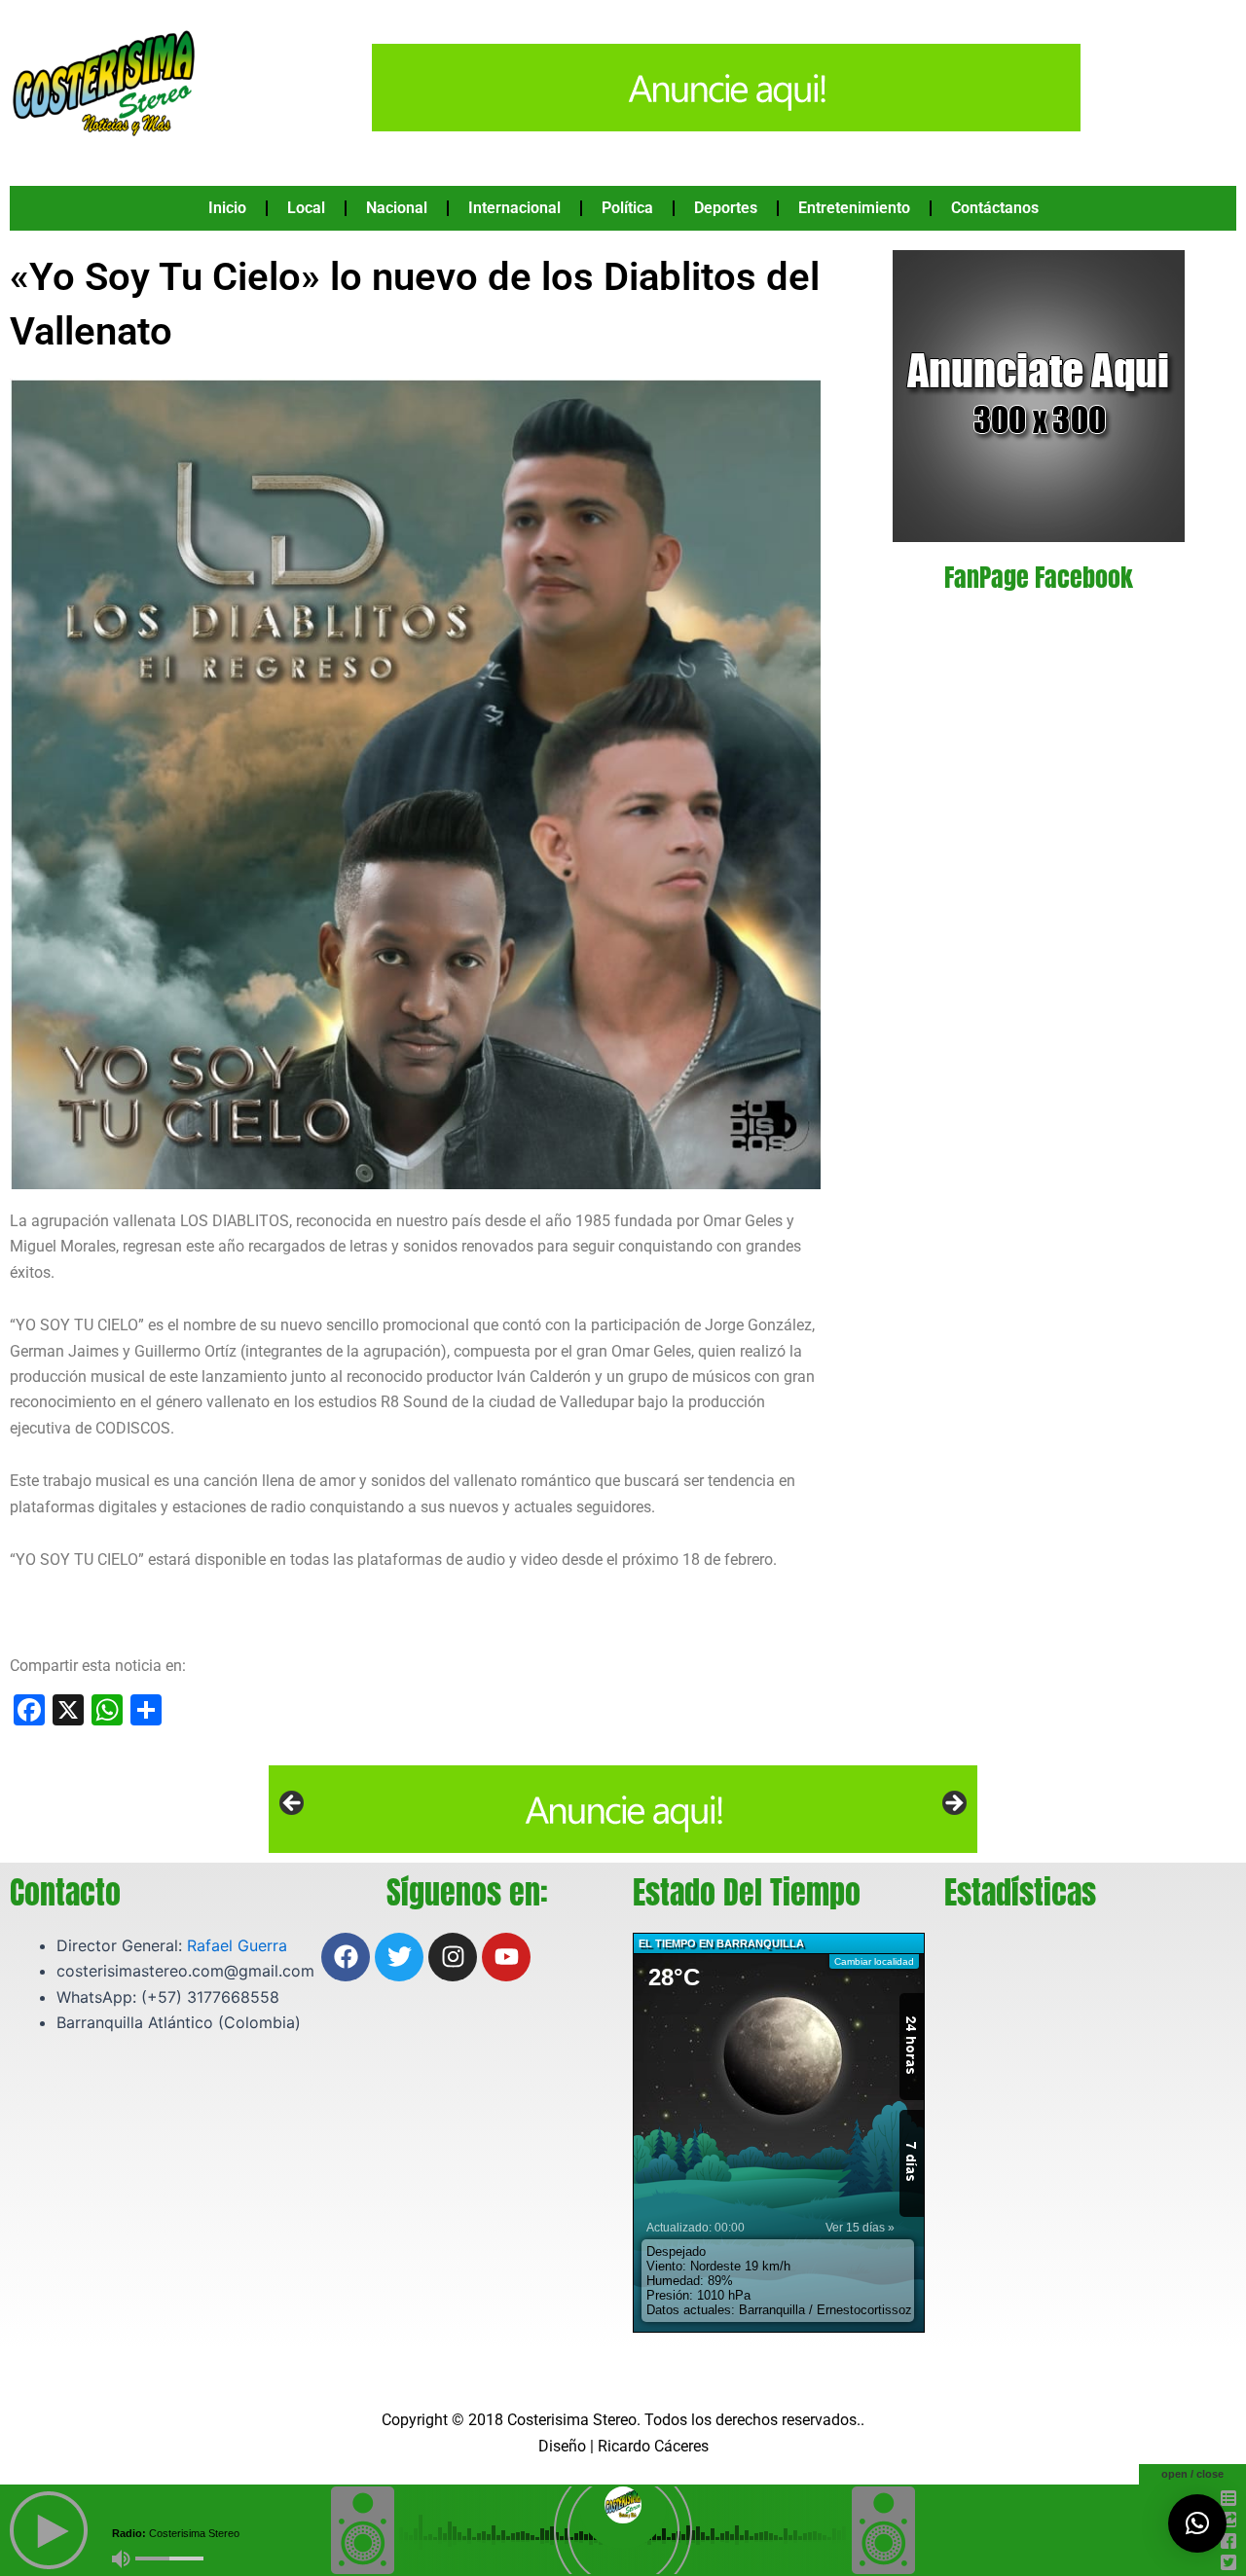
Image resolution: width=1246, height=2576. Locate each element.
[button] (1197, 2523)
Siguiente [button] (953, 1804)
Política (627, 208)
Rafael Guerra (237, 1945)
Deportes (726, 208)
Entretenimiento (854, 208)
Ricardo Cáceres (653, 2446)
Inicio (227, 208)
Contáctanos (995, 208)
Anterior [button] (293, 1804)
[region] (623, 1809)
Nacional (397, 208)
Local (306, 208)
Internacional (514, 208)
